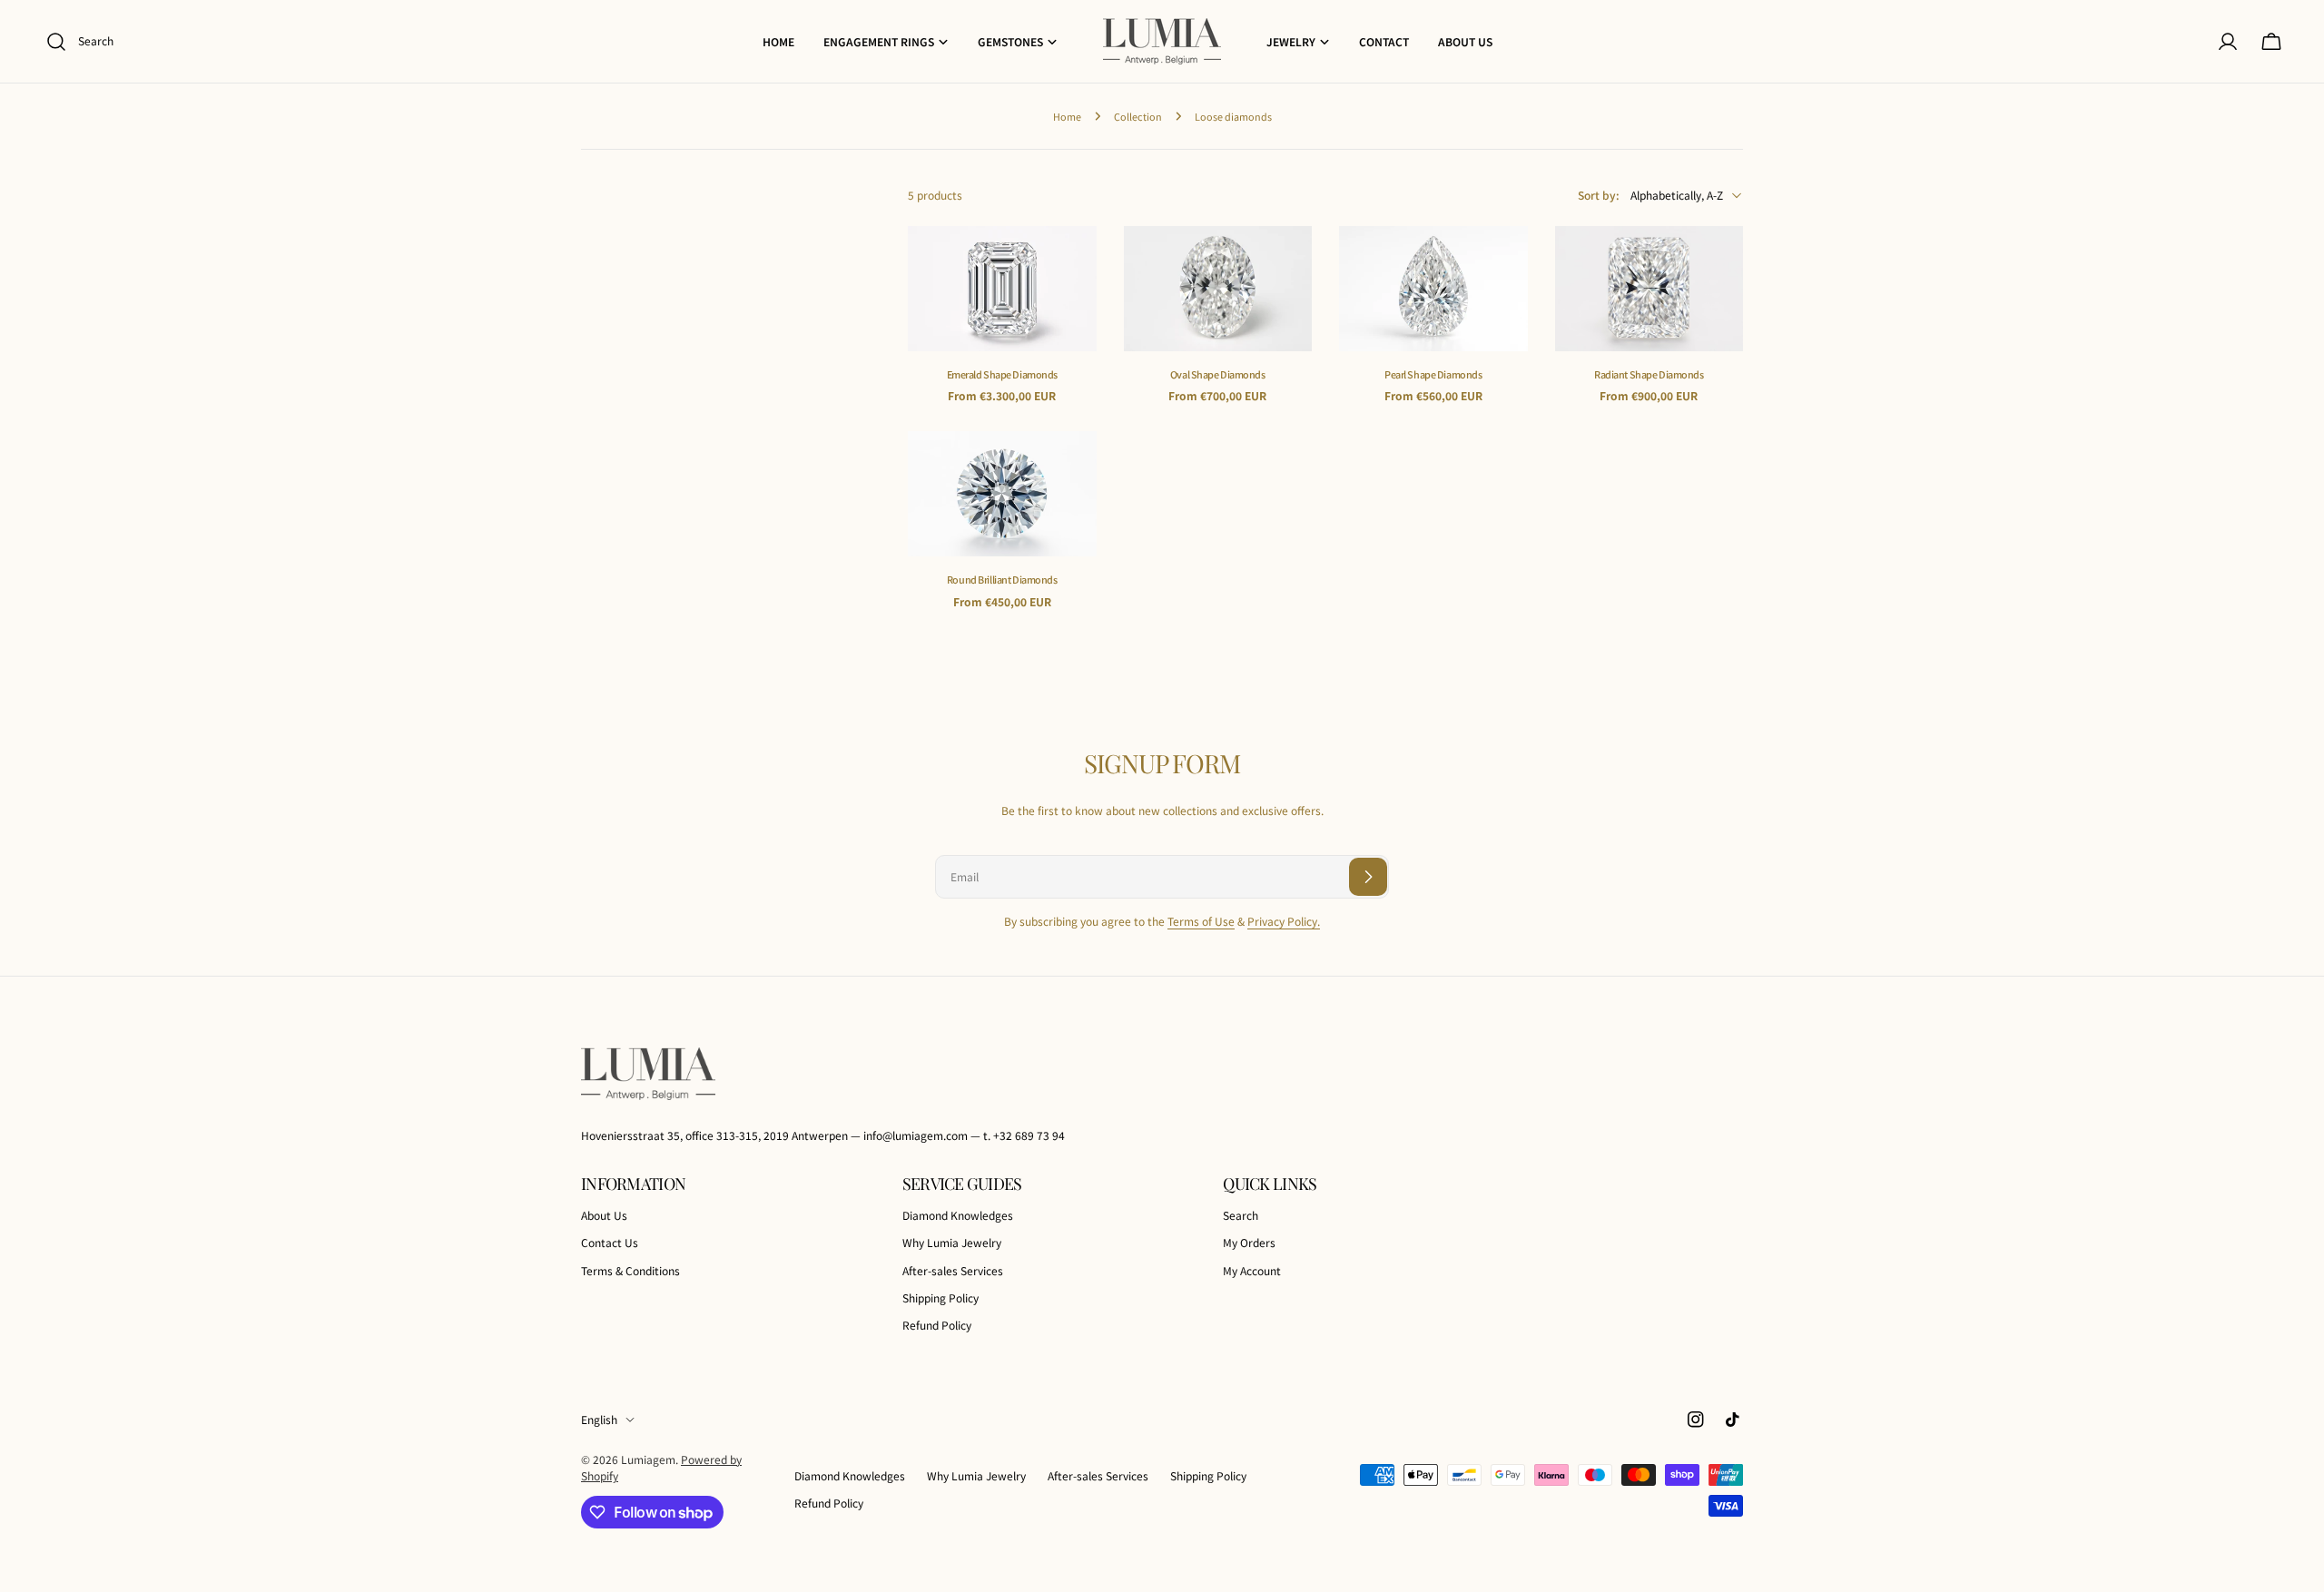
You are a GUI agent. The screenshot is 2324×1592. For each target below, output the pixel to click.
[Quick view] (1070, 266)
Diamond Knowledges (958, 1215)
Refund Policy (937, 1325)
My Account (1252, 1270)
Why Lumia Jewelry (952, 1242)
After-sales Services (953, 1270)
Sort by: (1599, 195)
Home (1067, 116)
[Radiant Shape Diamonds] (1649, 289)
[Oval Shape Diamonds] (1218, 289)
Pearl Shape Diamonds (1433, 374)
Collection (1138, 116)
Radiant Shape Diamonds (1649, 374)
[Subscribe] (1368, 877)
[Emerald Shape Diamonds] (1002, 289)
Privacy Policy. (1284, 921)
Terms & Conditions (630, 1270)
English (599, 1419)
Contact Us (610, 1242)
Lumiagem (648, 1459)
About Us (604, 1215)
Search (1241, 1215)
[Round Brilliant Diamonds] (1002, 494)
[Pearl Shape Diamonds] (1433, 289)
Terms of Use (1201, 921)
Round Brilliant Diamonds (1002, 579)
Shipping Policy (940, 1297)
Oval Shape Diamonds (1218, 374)
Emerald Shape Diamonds (1003, 374)
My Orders (1249, 1242)
